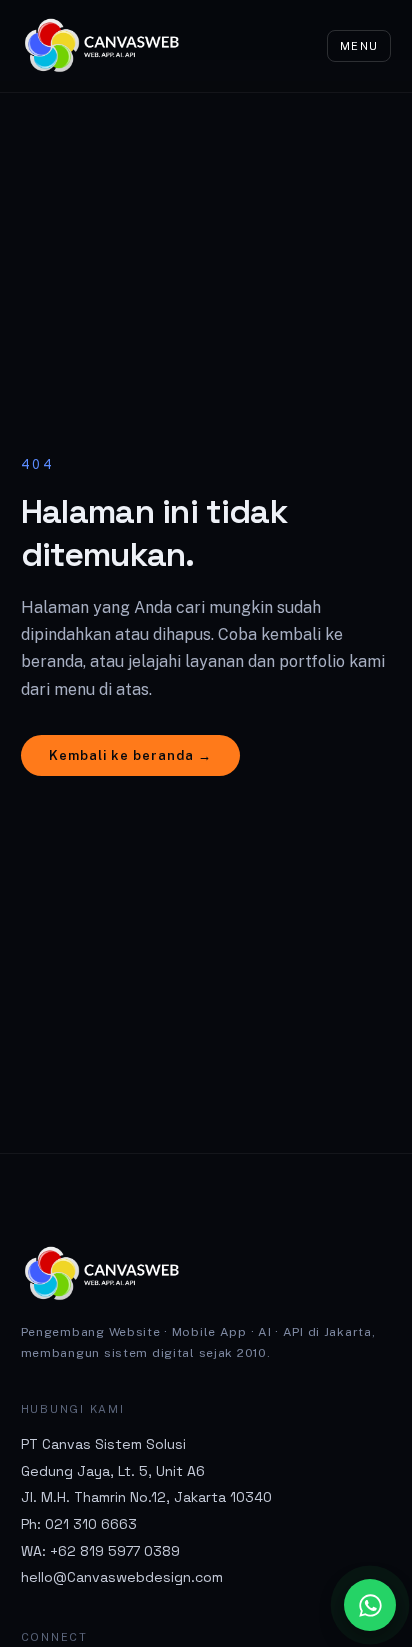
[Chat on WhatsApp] (370, 1605)
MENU (359, 46)
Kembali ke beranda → (131, 755)
